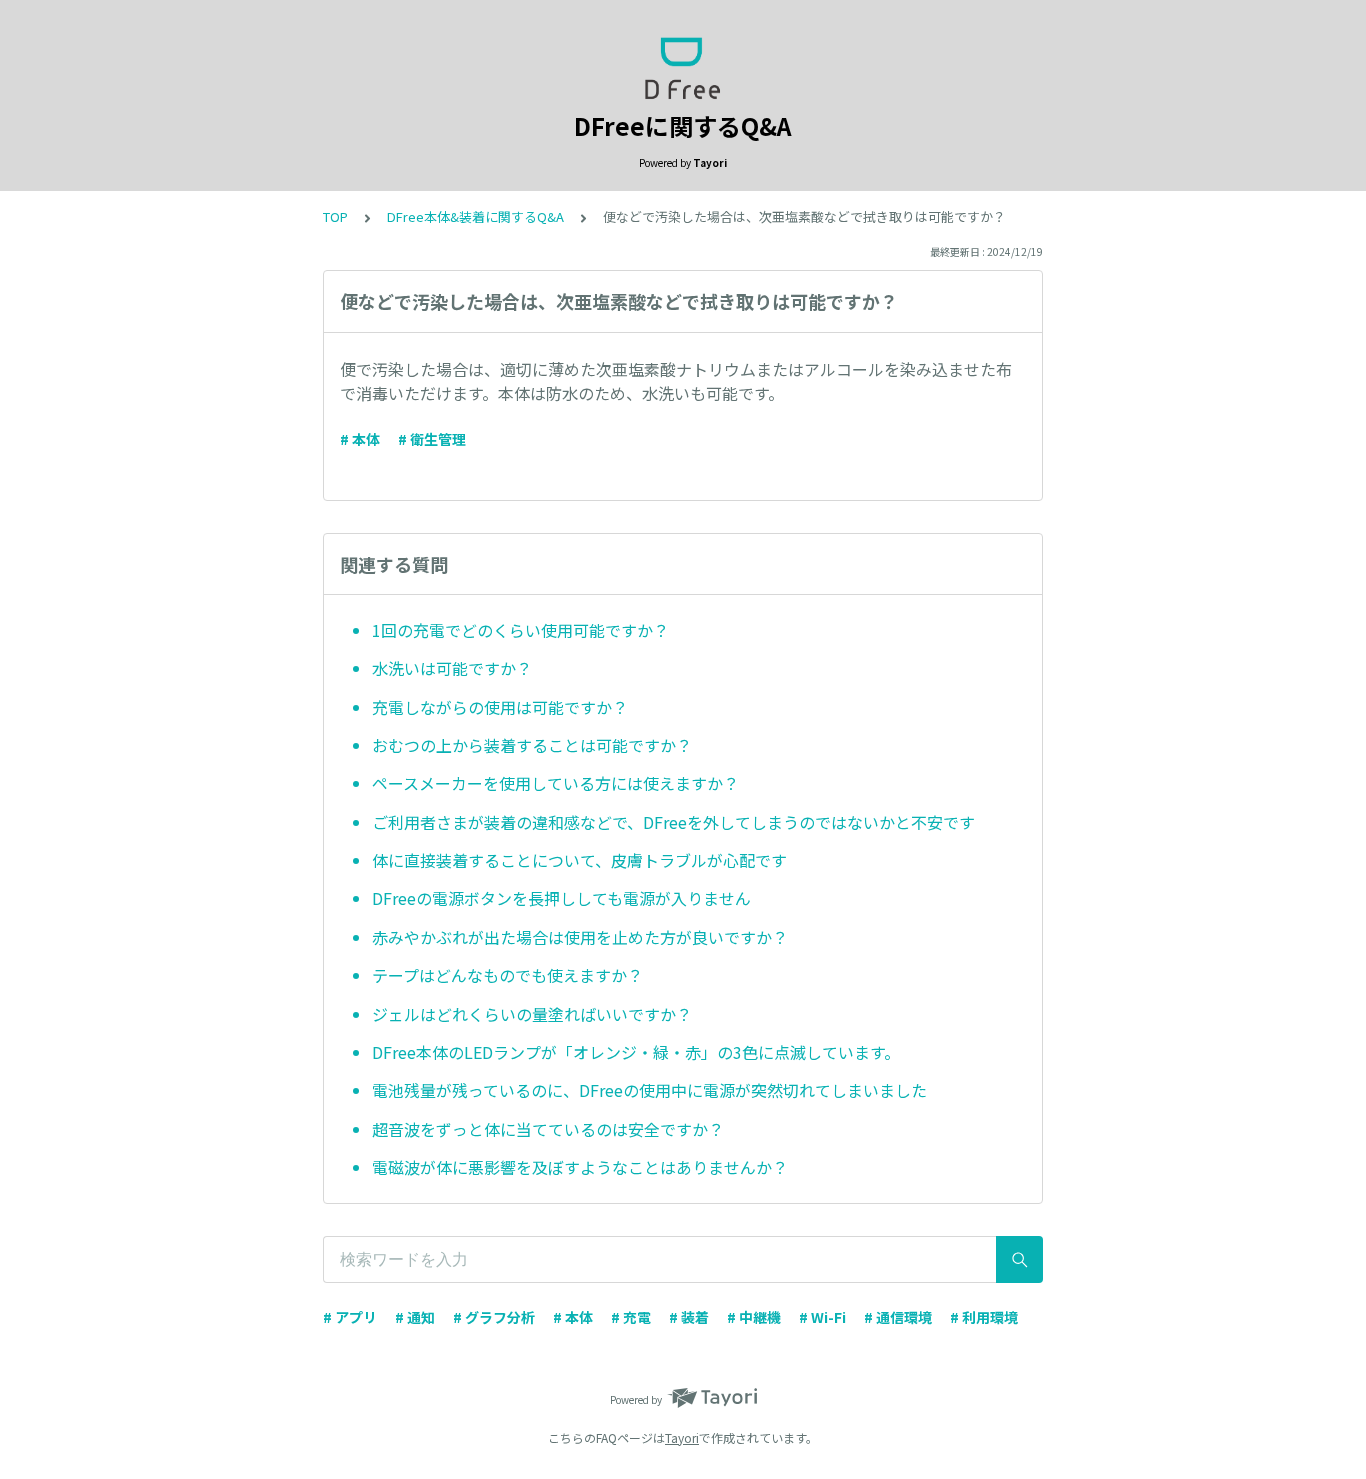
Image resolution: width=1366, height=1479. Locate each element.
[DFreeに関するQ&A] (683, 68)
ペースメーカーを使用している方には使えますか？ (555, 783)
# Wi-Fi (822, 1317)
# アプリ (350, 1317)
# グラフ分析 (494, 1317)
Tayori (682, 1437)
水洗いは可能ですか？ (452, 668)
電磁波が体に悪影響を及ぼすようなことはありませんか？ (580, 1167)
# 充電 (631, 1317)
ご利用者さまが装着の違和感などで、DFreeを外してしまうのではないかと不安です (673, 822)
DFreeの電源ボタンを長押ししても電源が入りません (561, 898)
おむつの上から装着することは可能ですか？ (532, 745)
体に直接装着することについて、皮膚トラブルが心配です (579, 860)
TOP (335, 216)
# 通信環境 (898, 1317)
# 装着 (689, 1317)
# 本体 (360, 439)
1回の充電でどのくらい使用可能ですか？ (520, 630)
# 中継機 (754, 1317)
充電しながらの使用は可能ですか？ (500, 707)
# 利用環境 (984, 1317)
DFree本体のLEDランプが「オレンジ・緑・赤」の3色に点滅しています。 (636, 1052)
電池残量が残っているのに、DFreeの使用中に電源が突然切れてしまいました (649, 1090)
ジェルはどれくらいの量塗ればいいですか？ (532, 1014)
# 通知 (415, 1317)
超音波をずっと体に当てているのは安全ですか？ (548, 1129)
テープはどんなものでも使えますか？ (507, 975)
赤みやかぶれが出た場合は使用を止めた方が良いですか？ (580, 937)
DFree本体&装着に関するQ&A (475, 216)
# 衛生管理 (432, 439)
